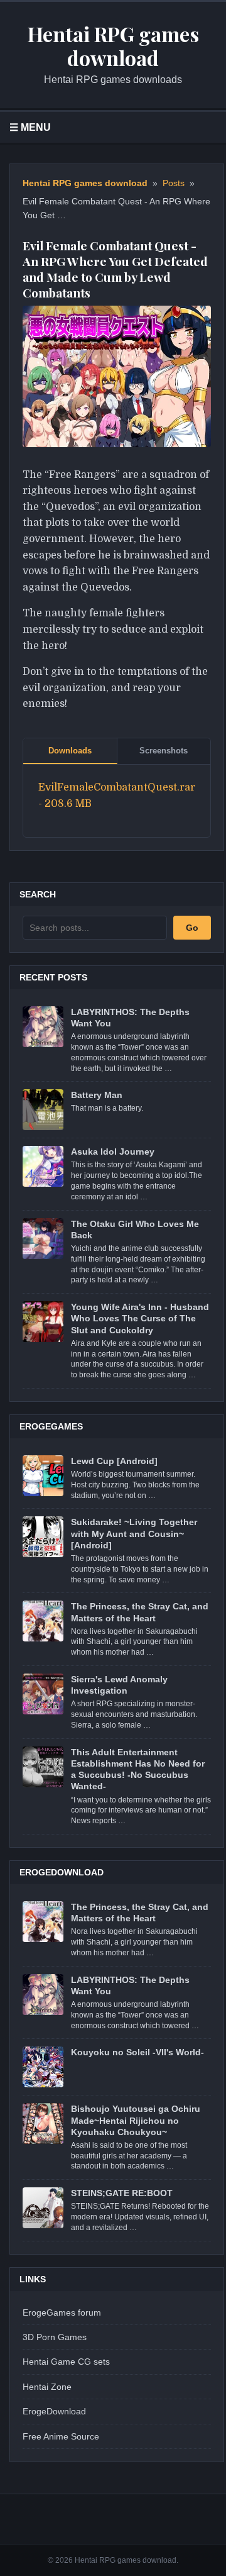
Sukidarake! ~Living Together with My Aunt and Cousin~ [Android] (134, 1533)
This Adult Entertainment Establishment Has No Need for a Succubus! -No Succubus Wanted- (138, 1769)
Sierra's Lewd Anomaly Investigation (119, 1685)
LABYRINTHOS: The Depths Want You (130, 1018)
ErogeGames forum (62, 2312)
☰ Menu (30, 127)
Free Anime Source (61, 2436)
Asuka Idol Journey (113, 1152)
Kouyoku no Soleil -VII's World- (137, 2052)
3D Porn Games (55, 2337)
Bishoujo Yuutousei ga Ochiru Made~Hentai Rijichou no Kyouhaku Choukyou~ (136, 2120)
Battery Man (97, 1095)
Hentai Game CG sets (66, 2362)
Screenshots (164, 751)
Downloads (70, 751)
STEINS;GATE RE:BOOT (122, 2193)
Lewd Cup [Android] (114, 1461)
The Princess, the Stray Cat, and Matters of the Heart (140, 1612)
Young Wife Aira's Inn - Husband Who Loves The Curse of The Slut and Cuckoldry (140, 1318)
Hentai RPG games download (85, 183)
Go (192, 928)
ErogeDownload (54, 2411)
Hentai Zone (47, 2387)
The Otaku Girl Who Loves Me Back (135, 1230)
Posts (174, 183)
